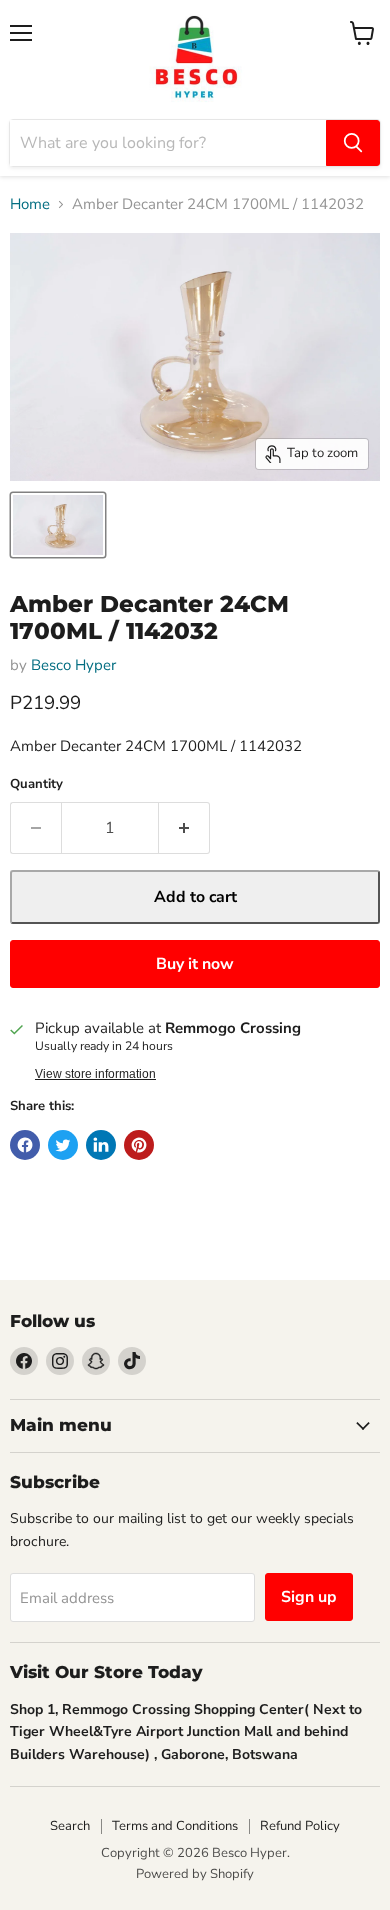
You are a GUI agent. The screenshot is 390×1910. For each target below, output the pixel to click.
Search (70, 1826)
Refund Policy (300, 1826)
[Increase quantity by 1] (184, 828)
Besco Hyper (73, 665)
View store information (95, 1074)
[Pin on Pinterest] (139, 1145)
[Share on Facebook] (25, 1145)
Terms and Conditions (175, 1826)
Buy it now (195, 964)
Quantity (36, 784)
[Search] (353, 143)
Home (30, 204)
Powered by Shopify (195, 1874)
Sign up (309, 1597)
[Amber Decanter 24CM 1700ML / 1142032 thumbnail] (58, 525)
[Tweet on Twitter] (63, 1145)
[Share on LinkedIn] (101, 1145)
